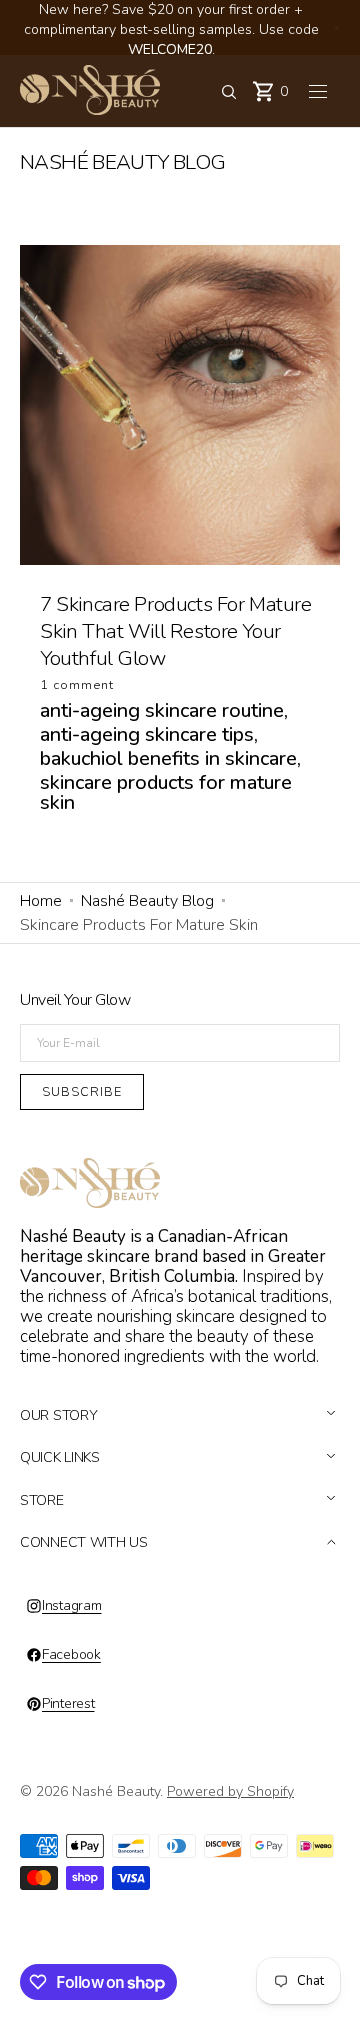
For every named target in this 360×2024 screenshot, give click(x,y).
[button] (229, 92)
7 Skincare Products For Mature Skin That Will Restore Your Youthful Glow (176, 631)
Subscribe (82, 1091)
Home (41, 901)
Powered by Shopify (230, 1791)
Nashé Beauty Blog (147, 901)
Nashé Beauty (116, 1791)
